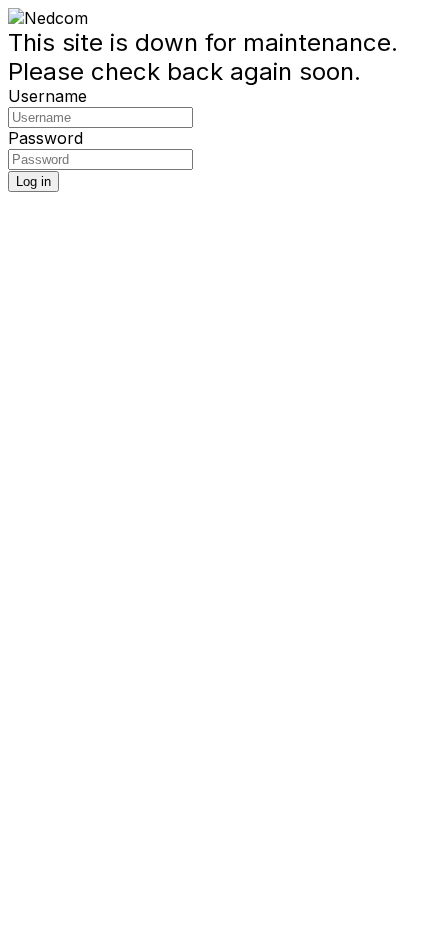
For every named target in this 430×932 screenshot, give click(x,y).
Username (47, 96)
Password (45, 138)
